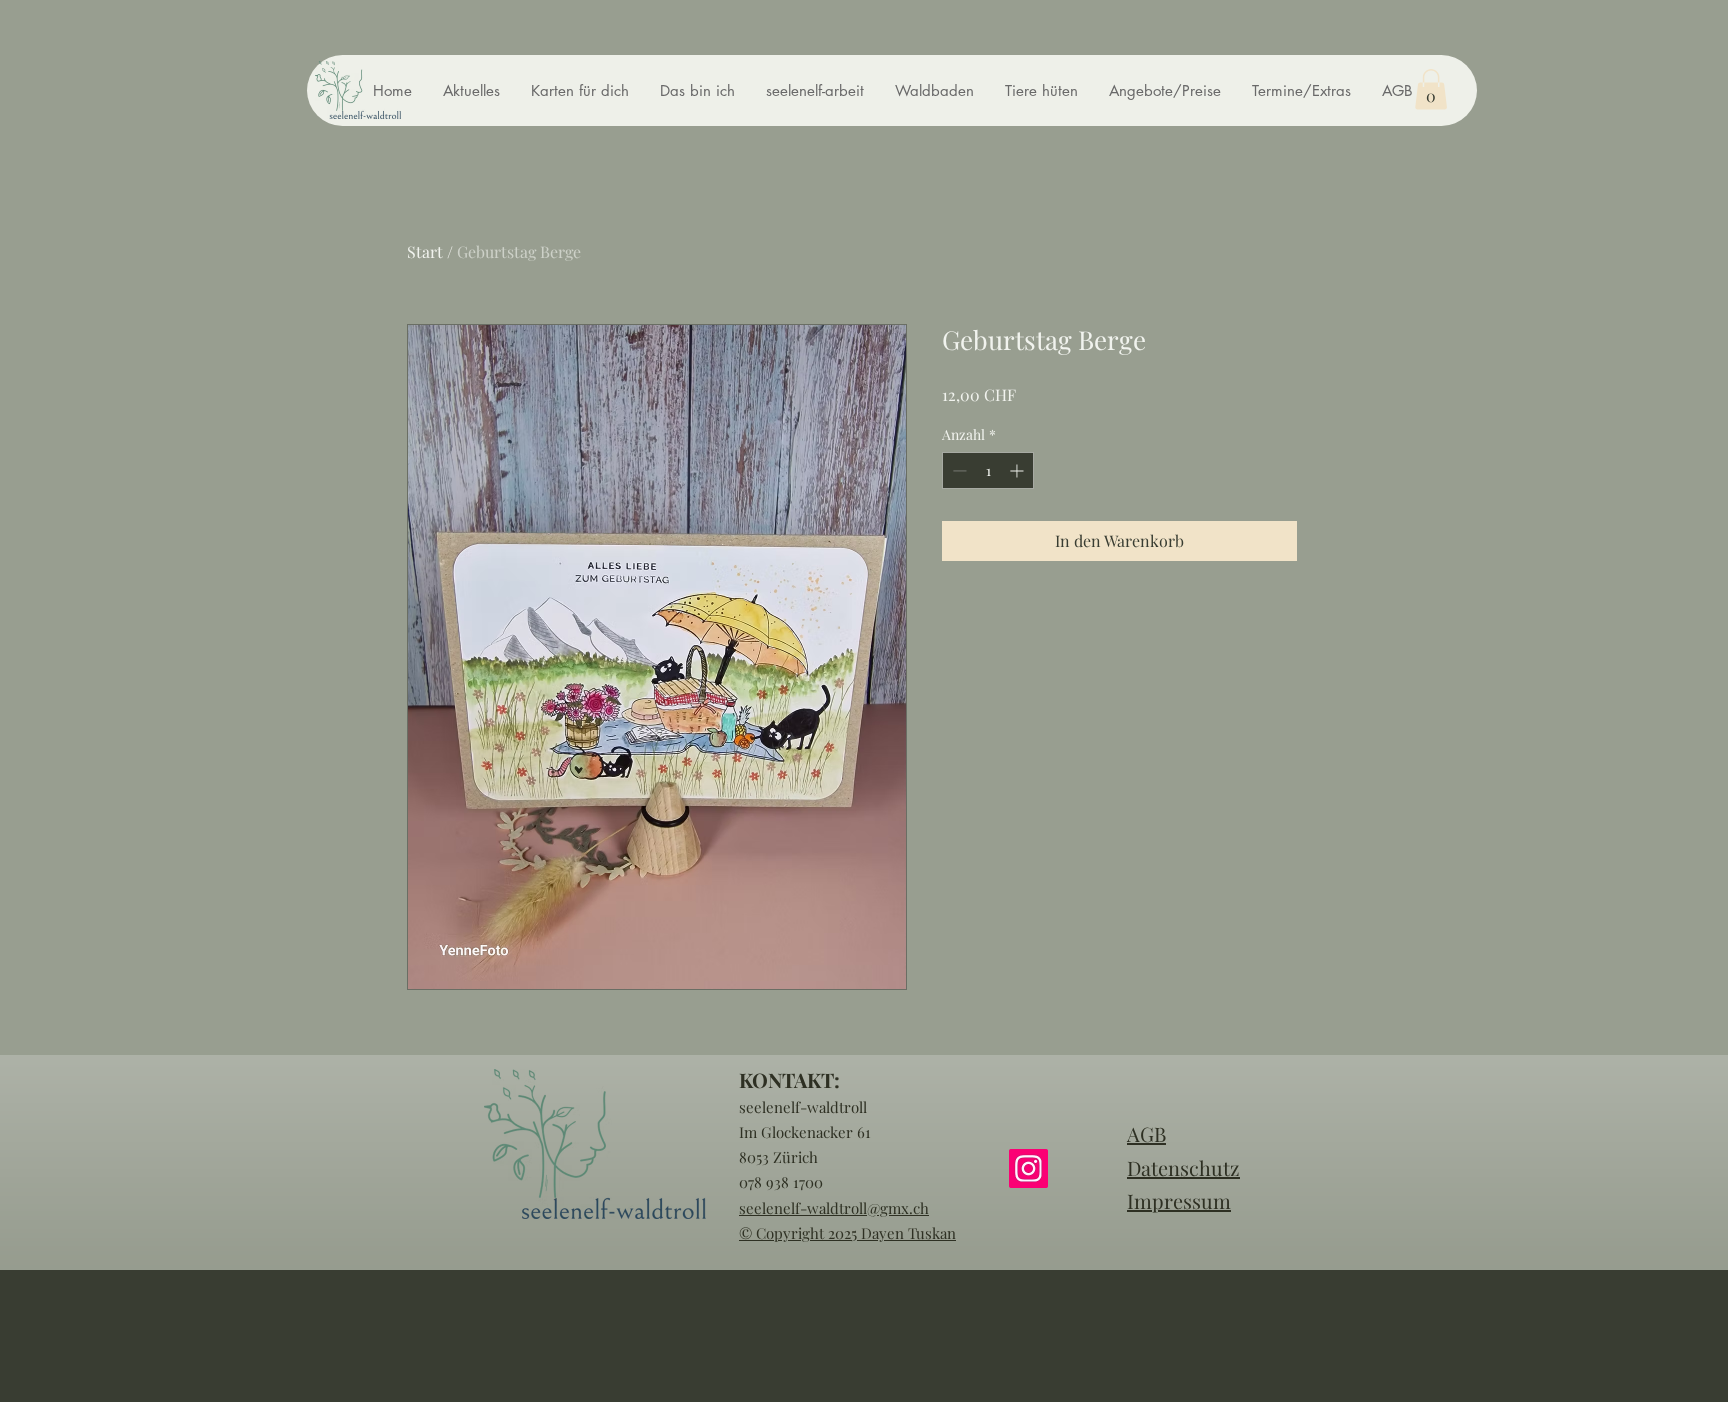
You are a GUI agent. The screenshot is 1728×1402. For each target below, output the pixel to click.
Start (425, 251)
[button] (1431, 89)
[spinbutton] (988, 470)
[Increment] (1018, 470)
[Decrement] (957, 470)
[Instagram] (1028, 1168)
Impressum (1179, 1200)
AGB (1146, 1133)
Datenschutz (1183, 1167)
